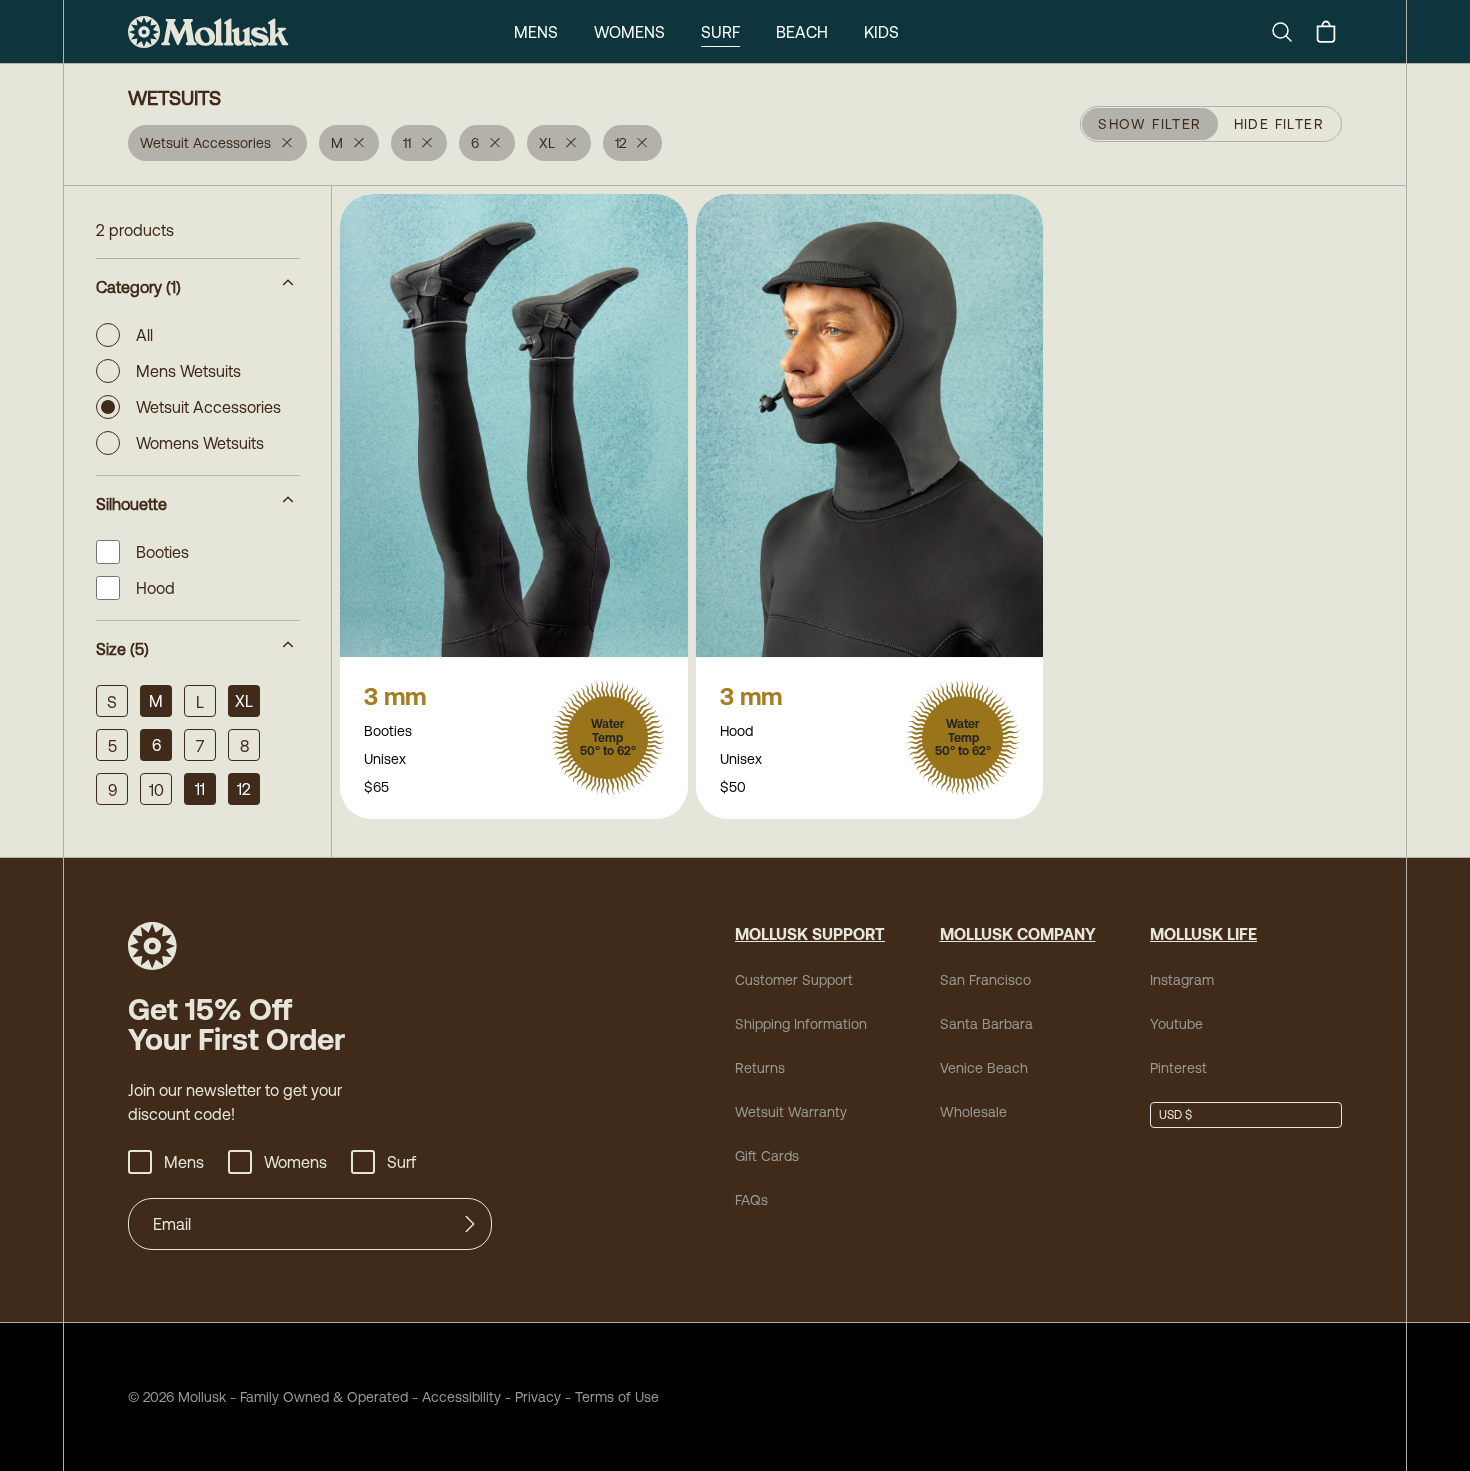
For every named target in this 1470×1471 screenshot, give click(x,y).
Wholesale (973, 1112)
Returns (760, 1068)
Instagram (1182, 980)
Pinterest (1178, 1068)
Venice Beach (984, 1068)
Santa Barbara (986, 1024)
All (144, 335)
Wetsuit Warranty (791, 1112)
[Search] (1290, 32)
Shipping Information (801, 1024)
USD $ (1175, 1115)
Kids (881, 32)
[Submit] (470, 1224)
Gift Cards (767, 1156)
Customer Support (794, 980)
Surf (720, 32)
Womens (629, 32)
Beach (802, 32)
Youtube (1176, 1024)
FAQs (751, 1200)
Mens (536, 32)
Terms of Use (617, 1397)
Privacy (538, 1397)
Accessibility (454, 1397)
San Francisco (985, 980)
